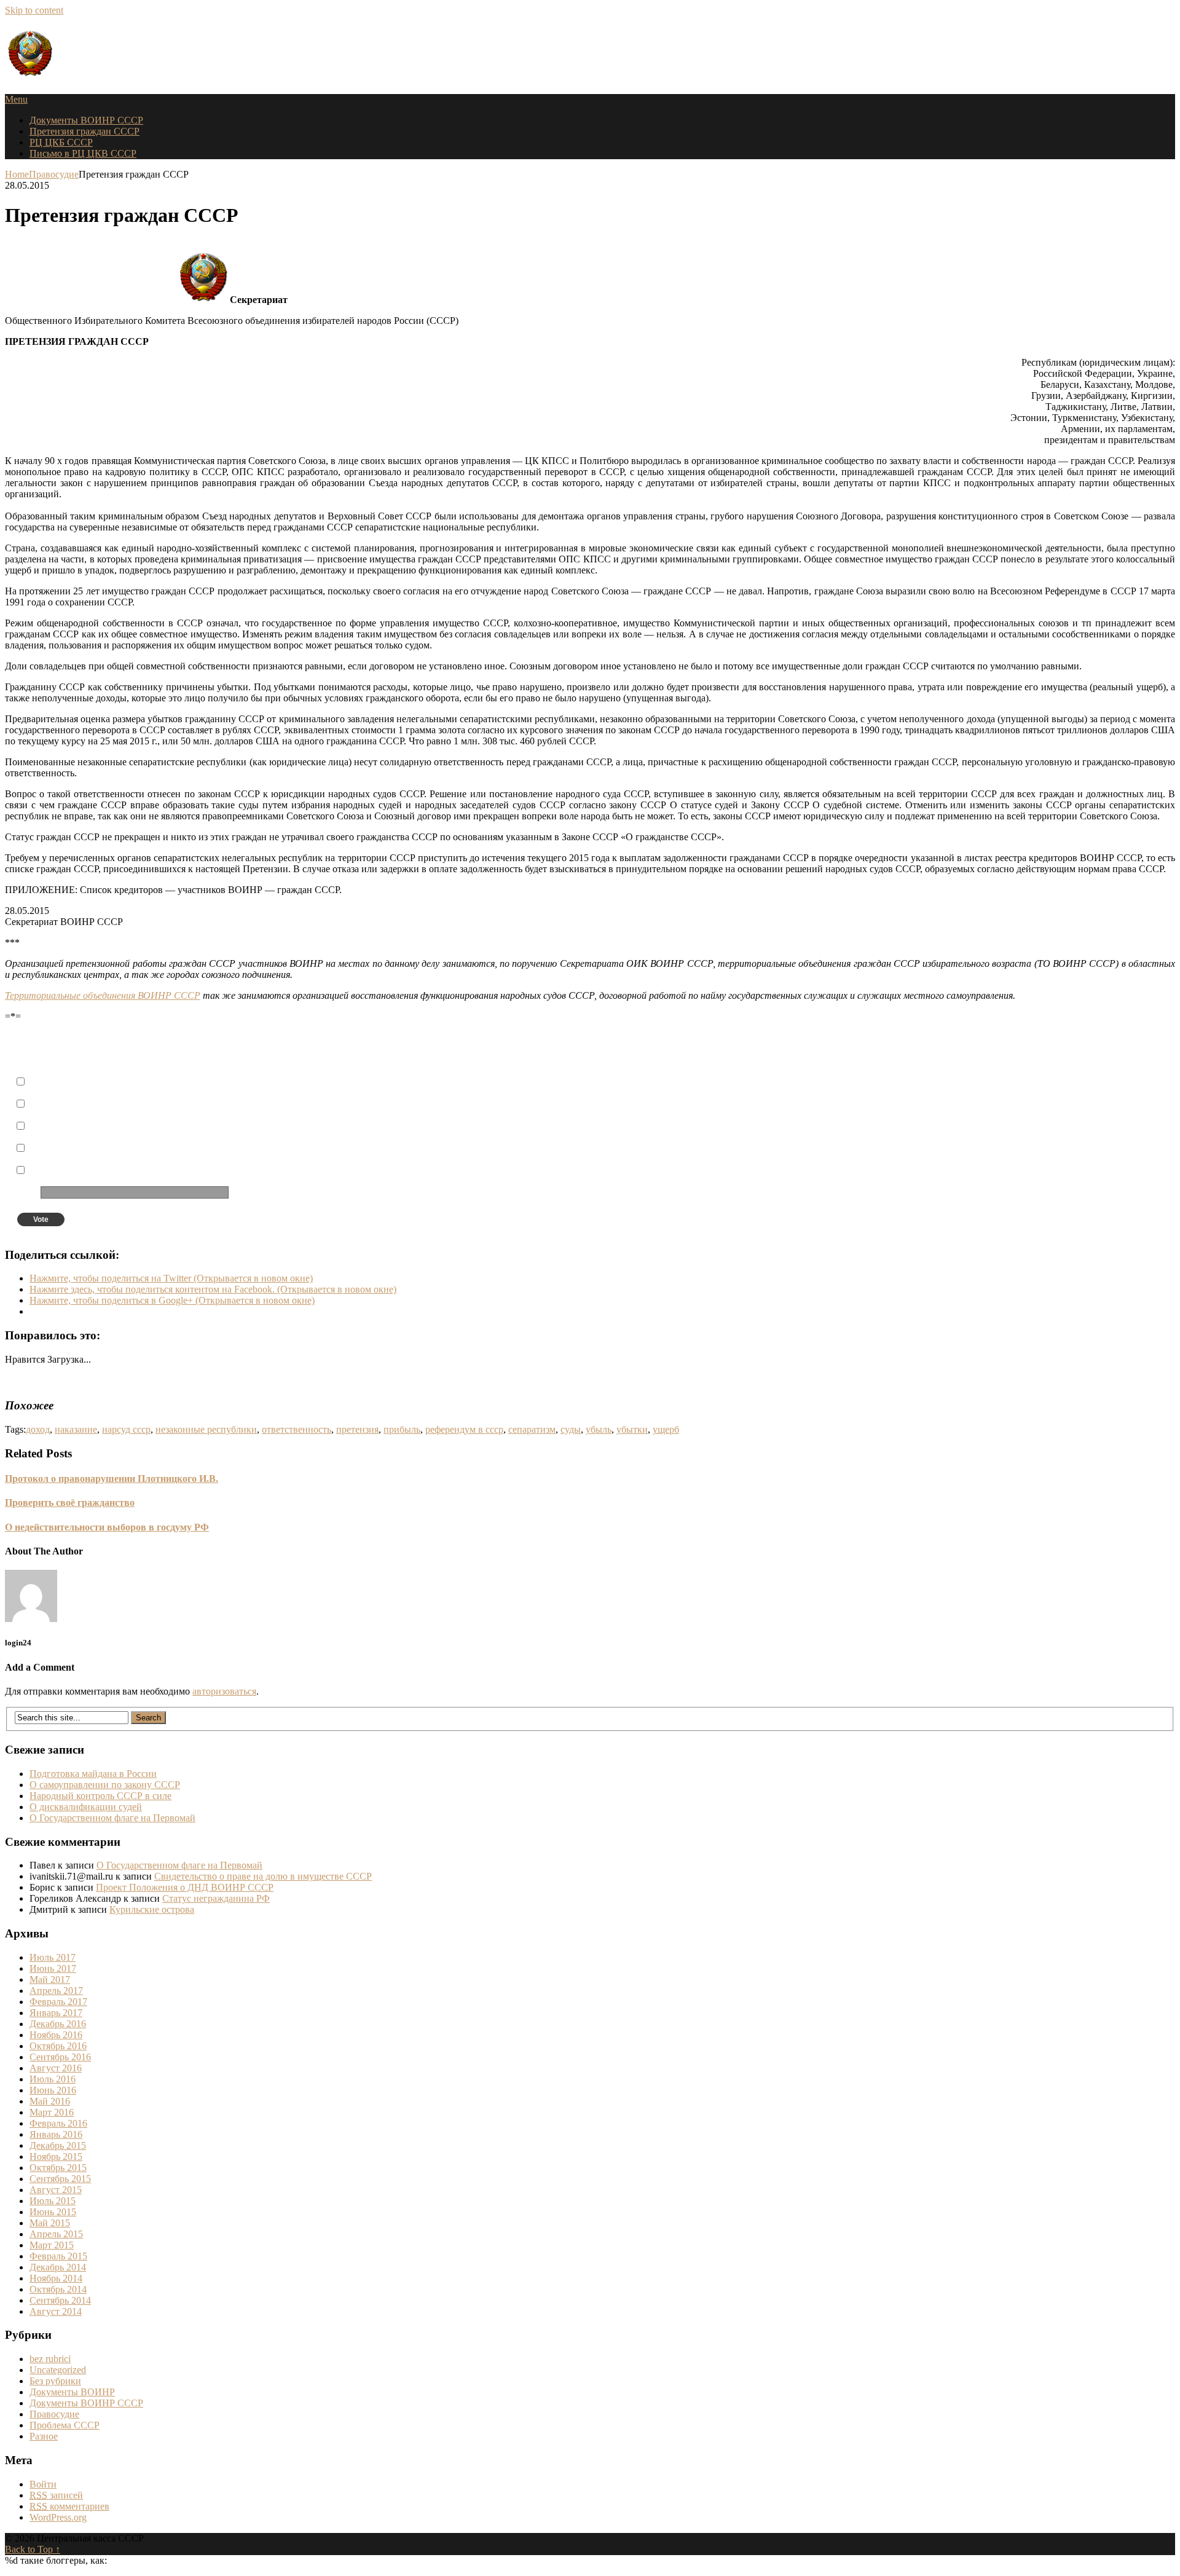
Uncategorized (58, 2370)
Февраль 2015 (58, 2256)
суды (571, 1429)
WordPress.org (58, 2517)
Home (17, 174)
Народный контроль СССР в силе (100, 1796)
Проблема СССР (65, 2425)
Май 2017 (50, 1979)
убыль (599, 1429)
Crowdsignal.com (358, 1220)
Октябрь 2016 (58, 2046)
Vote (41, 1219)
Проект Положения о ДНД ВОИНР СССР (185, 1887)
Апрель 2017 (56, 1991)
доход (38, 1429)
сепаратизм (532, 1429)
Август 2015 (56, 2190)
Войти (43, 2484)
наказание (76, 1429)
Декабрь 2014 (58, 2267)
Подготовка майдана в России (93, 1774)
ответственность (297, 1429)
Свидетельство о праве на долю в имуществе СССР (263, 1876)
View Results (308, 1220)
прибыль (402, 1429)
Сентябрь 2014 (60, 2300)
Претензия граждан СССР (85, 131)
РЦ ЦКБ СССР (61, 142)
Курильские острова (152, 1909)
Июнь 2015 (53, 2212)
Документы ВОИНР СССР (86, 120)
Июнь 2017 (53, 1968)
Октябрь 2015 (58, 2168)
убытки (632, 1429)
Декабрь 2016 (58, 2024)
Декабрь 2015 (58, 2145)
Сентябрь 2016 (60, 2057)
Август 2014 (56, 2311)
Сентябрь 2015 (60, 2179)
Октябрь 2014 (58, 2289)
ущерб (666, 1429)
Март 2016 (52, 2112)
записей (56, 2495)
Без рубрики (55, 2381)
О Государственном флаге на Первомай (112, 1818)
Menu (16, 99)
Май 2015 (50, 2223)
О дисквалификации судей (86, 1807)
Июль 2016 (53, 2079)
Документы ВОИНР (72, 2392)
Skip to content (34, 10)
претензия (357, 1429)
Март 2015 (52, 2245)
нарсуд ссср (126, 1429)
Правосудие (54, 174)
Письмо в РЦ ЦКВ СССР (83, 153)
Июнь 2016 (53, 2090)
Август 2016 (56, 2068)
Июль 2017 (53, 1957)
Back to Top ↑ (33, 2549)
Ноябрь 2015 (56, 2157)
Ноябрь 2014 (56, 2278)
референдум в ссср (464, 1429)
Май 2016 (50, 2101)
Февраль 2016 (58, 2123)
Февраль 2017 (58, 2002)
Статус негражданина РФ (216, 1898)
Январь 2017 (56, 2013)
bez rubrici (50, 2359)
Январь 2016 (56, 2134)
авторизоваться (224, 1691)
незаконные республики (206, 1429)
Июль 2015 (53, 2201)
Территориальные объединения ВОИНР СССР (103, 995)
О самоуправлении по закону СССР (105, 1785)
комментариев (69, 2506)
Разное (44, 2436)
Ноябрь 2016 (56, 2035)
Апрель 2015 (56, 2234)
